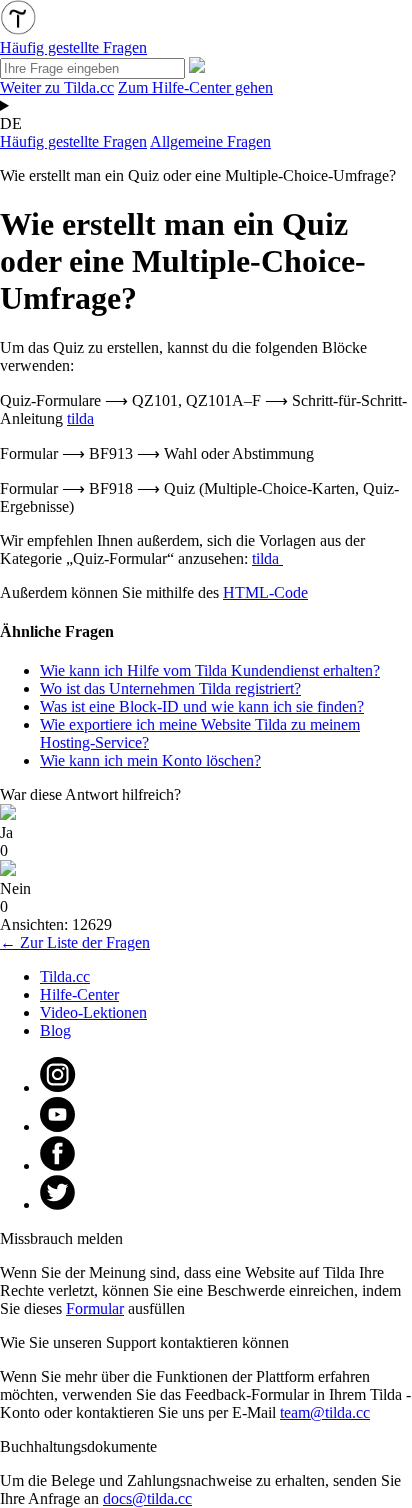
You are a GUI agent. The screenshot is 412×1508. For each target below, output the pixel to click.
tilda (80, 418)
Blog (55, 1030)
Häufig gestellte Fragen (73, 141)
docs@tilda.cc (147, 1498)
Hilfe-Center (79, 994)
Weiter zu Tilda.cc (57, 87)
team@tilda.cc (325, 1412)
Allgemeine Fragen (210, 141)
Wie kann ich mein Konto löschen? (150, 760)
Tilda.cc (65, 976)
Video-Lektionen (93, 1012)
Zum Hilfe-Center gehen (195, 87)
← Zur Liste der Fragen (75, 942)
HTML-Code (265, 592)
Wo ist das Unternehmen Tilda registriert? (170, 688)
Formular (95, 1308)
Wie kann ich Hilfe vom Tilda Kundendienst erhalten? (210, 670)
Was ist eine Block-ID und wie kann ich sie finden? (202, 706)
